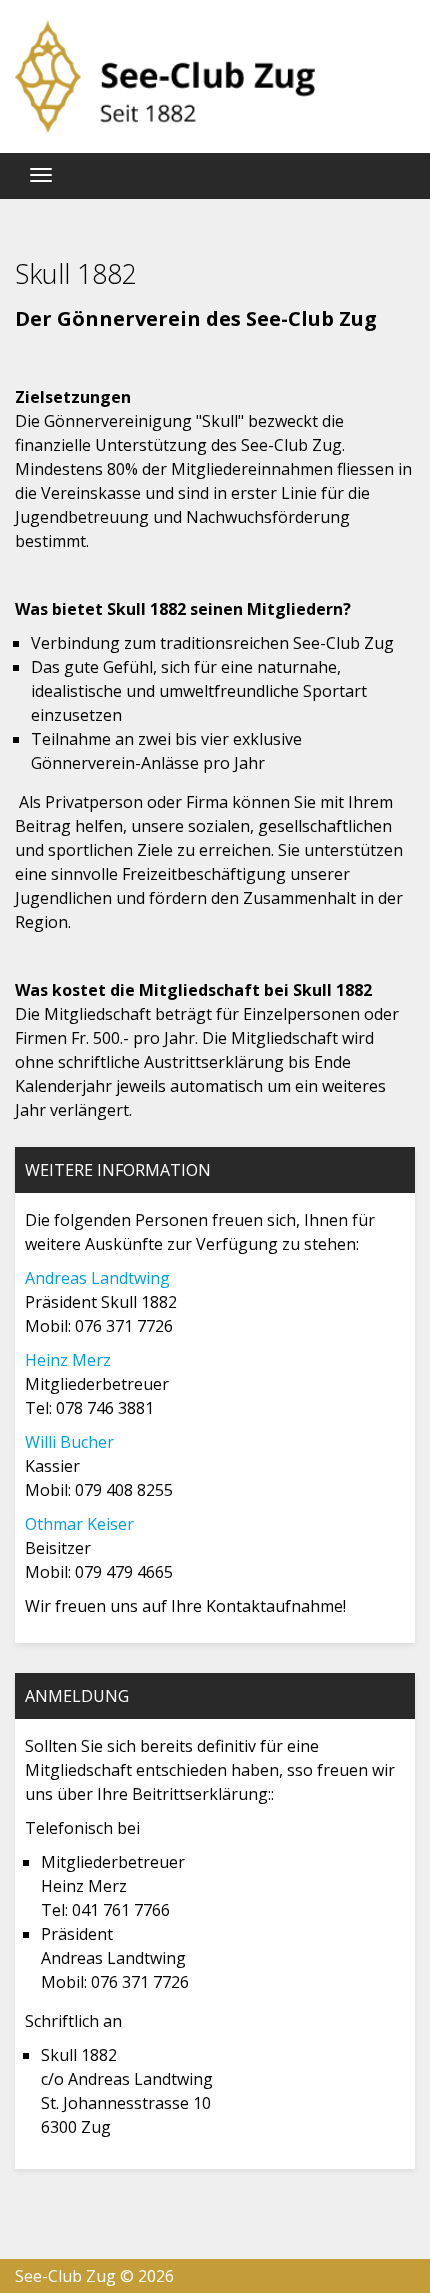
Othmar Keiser (79, 1524)
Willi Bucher (69, 1442)
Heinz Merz (68, 1360)
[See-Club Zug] (165, 76)
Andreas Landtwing (97, 1278)
